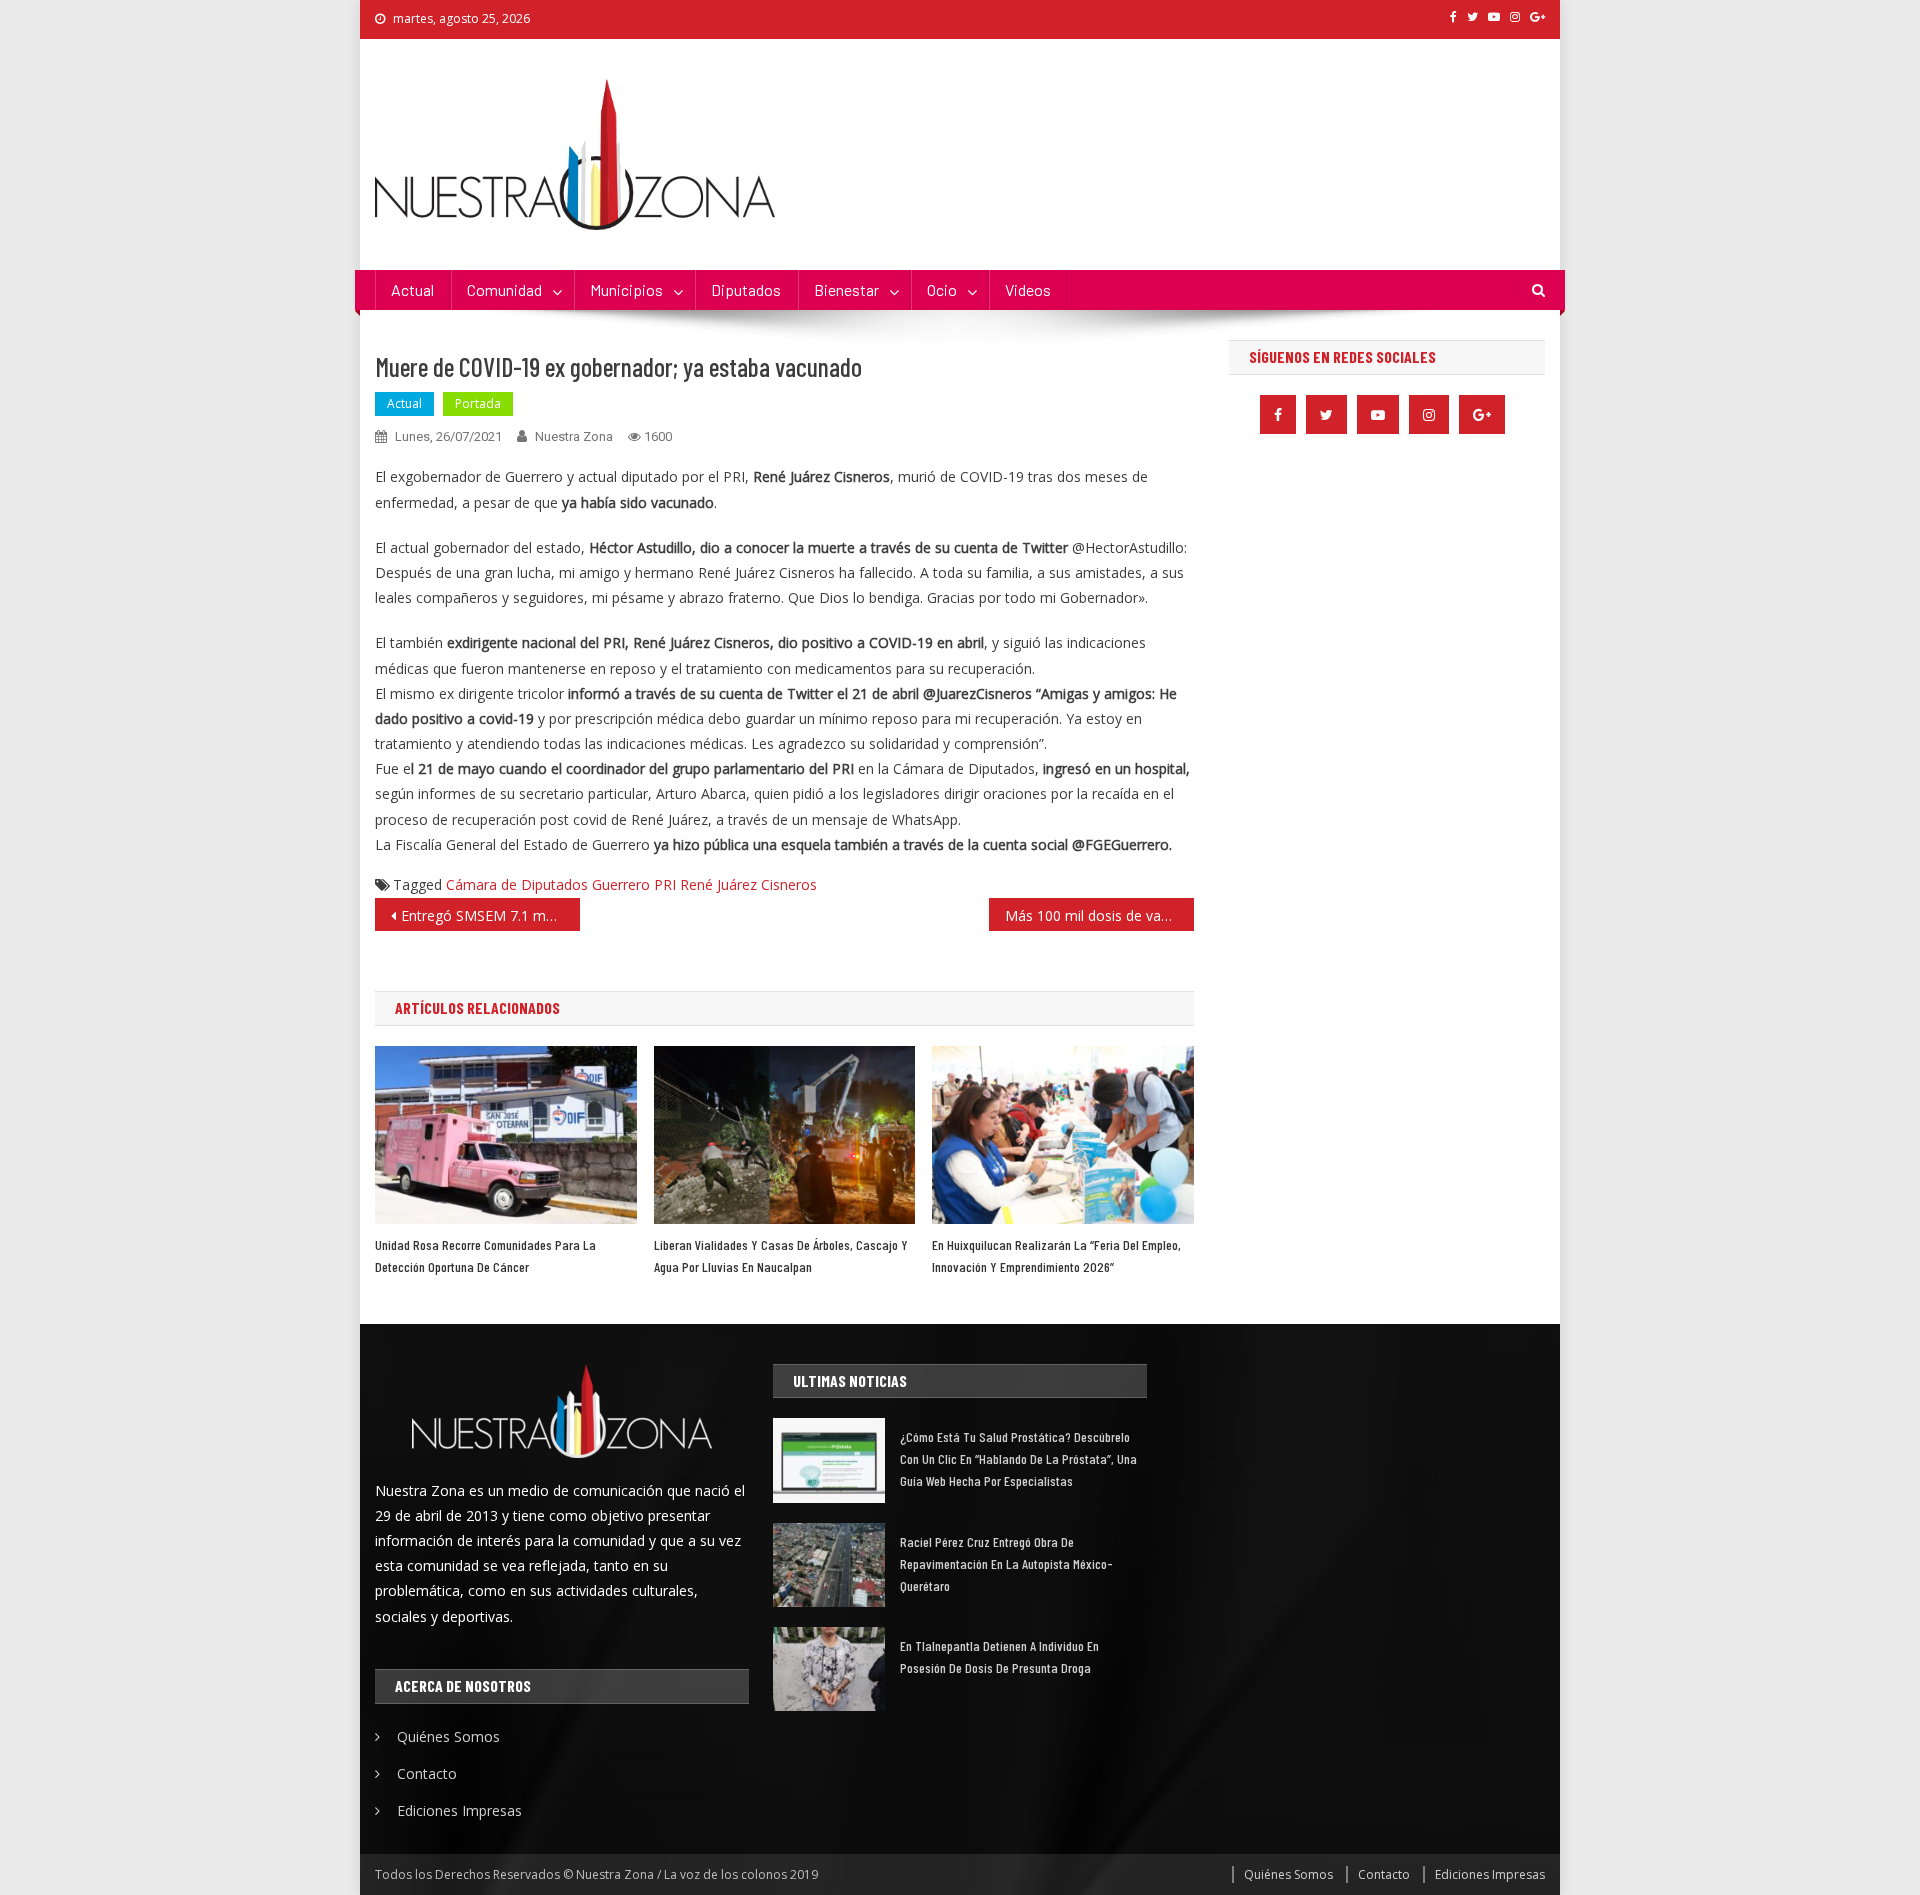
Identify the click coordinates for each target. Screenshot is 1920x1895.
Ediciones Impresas (459, 1810)
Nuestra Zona (574, 436)
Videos (1028, 289)
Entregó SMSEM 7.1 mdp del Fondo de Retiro (490, 915)
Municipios (626, 289)
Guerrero (621, 884)
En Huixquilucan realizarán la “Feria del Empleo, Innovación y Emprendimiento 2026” (1056, 1255)
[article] (784, 743)
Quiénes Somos (448, 1736)
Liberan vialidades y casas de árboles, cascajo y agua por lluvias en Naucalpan (781, 1255)
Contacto (427, 1773)
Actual (412, 289)
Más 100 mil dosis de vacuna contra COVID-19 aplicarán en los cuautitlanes (1099, 915)
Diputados (746, 289)
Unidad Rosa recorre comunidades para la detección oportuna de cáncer (485, 1255)
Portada (478, 403)
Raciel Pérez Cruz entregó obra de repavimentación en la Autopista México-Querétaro (1006, 1563)
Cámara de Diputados (517, 884)
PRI (665, 884)
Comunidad (504, 289)
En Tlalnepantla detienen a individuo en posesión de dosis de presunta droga (999, 1656)
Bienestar (846, 289)
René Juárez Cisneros (748, 884)
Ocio (942, 289)
